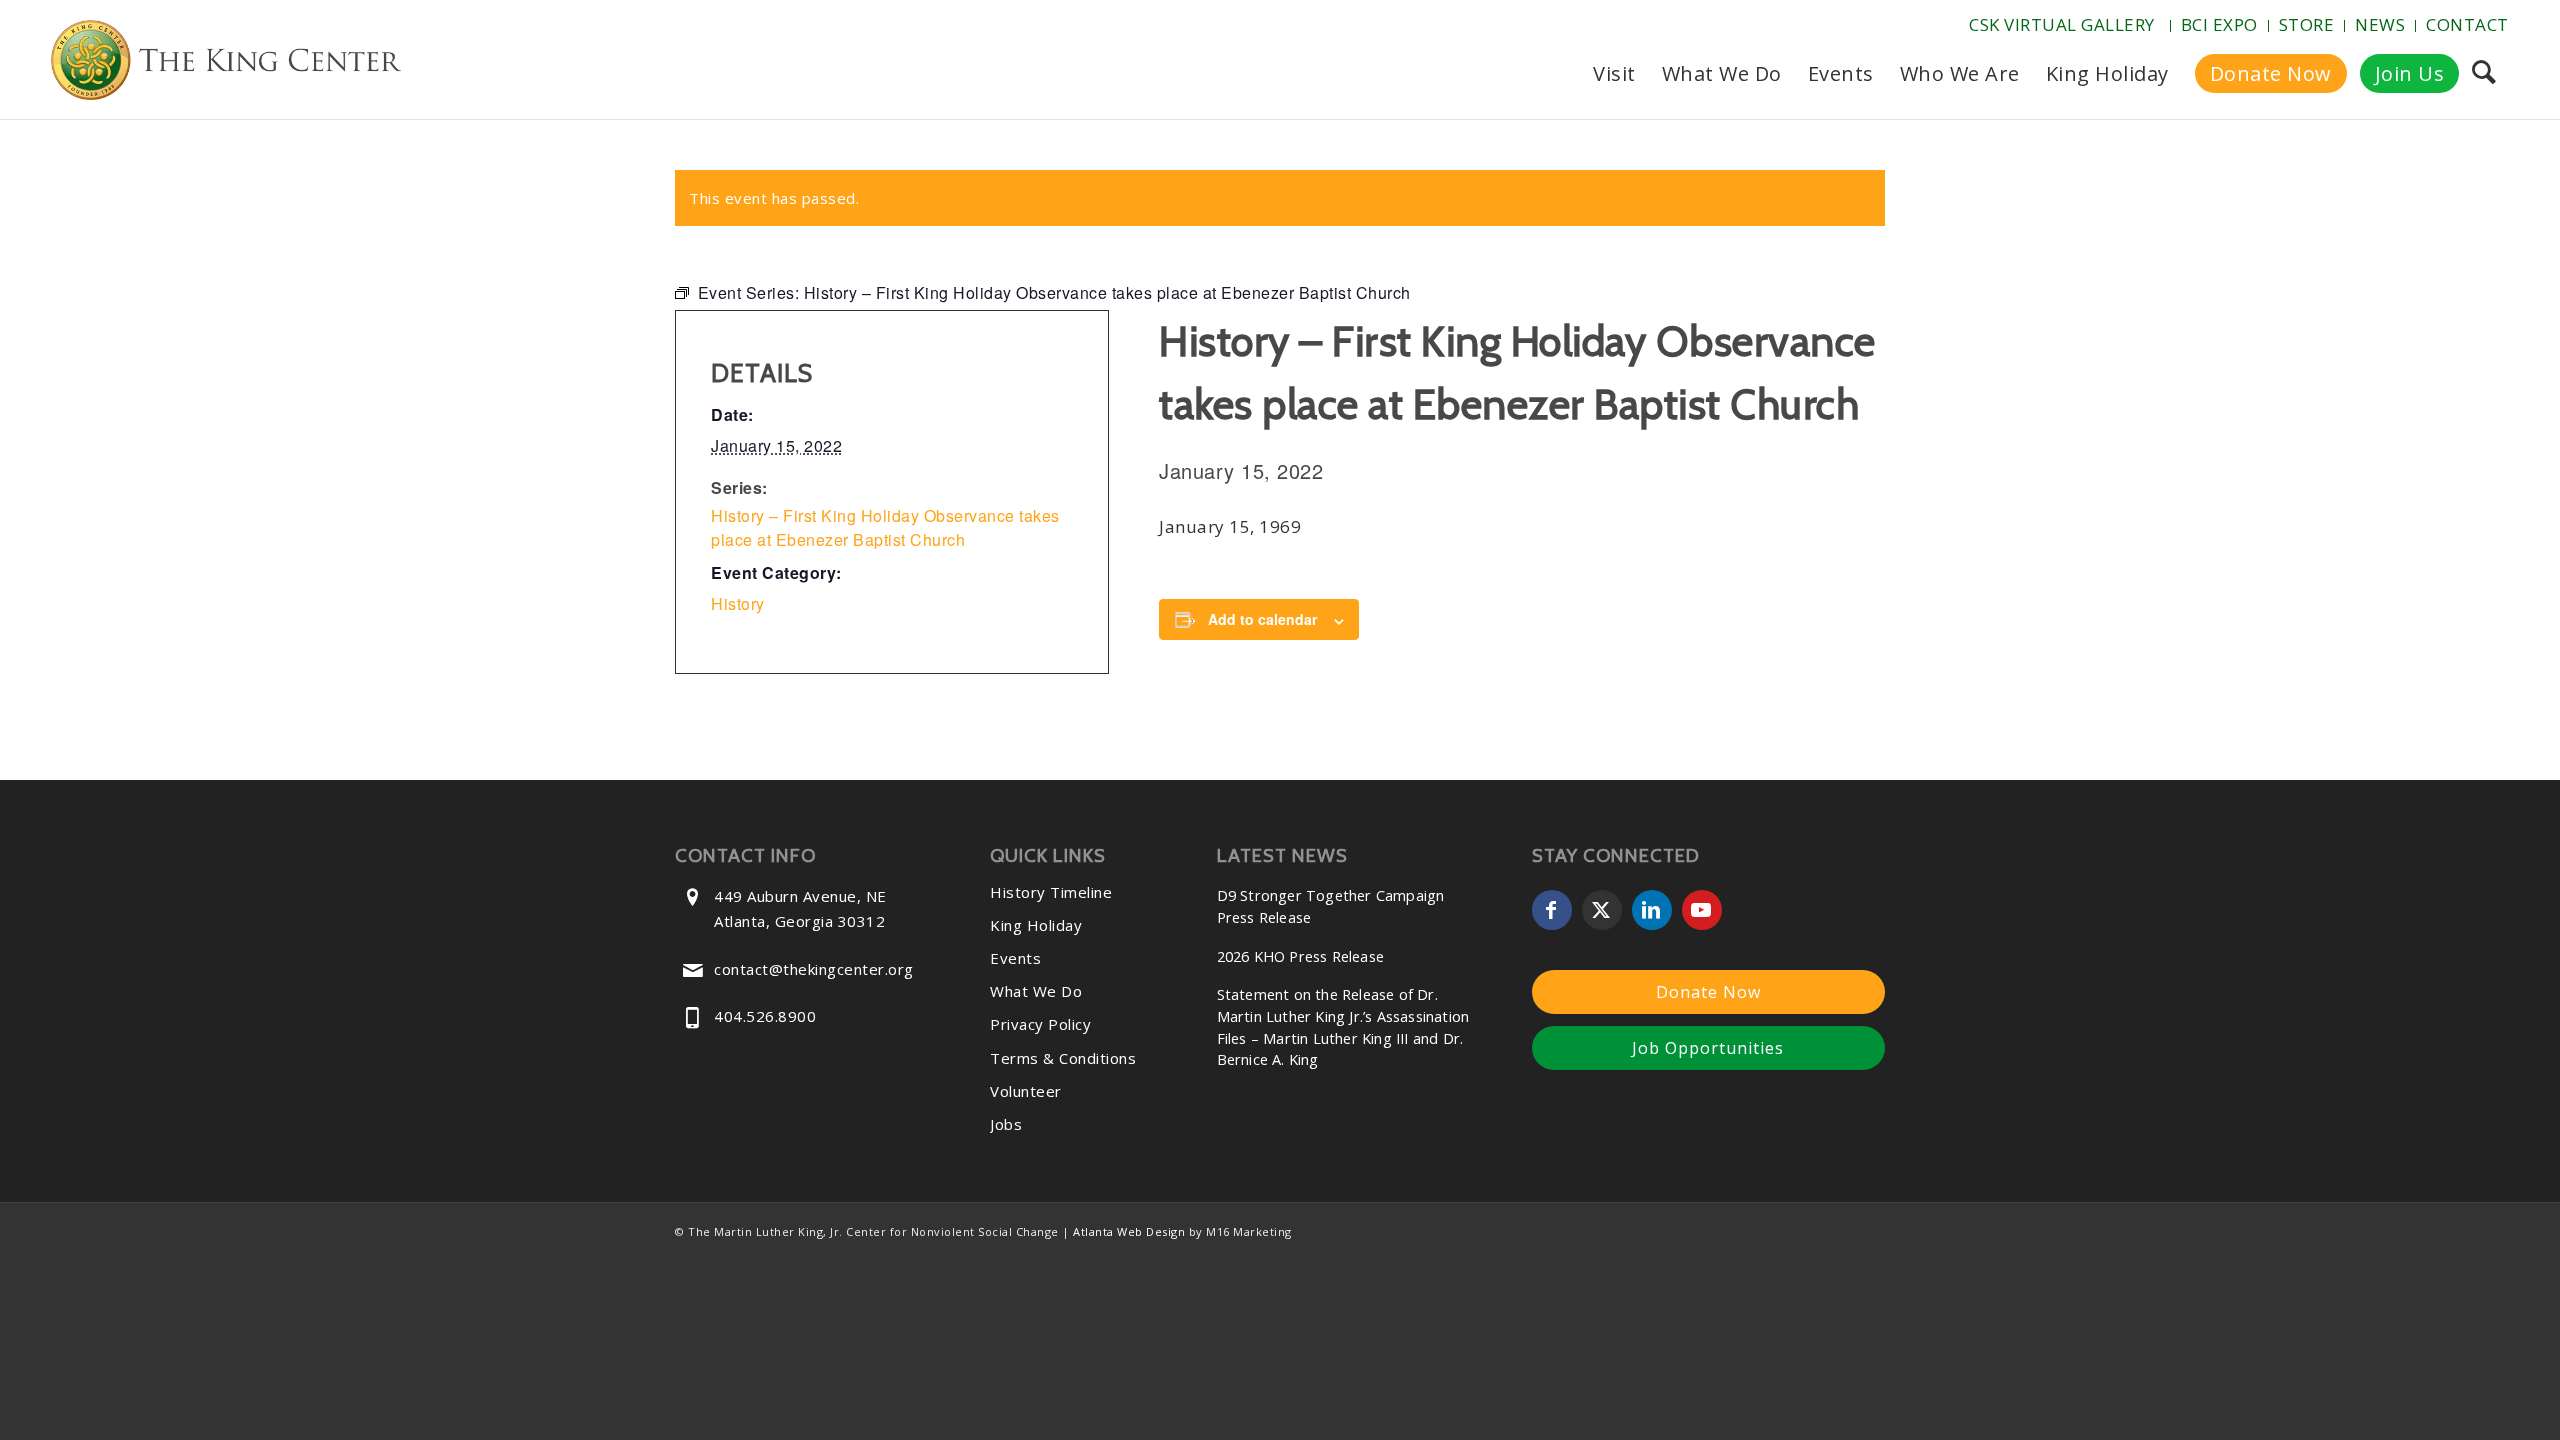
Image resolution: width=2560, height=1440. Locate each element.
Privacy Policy (1040, 1024)
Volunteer (1026, 1091)
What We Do (1036, 991)
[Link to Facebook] (1552, 910)
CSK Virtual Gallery (2062, 24)
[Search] (2483, 74)
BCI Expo (2219, 24)
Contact (2467, 24)
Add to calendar (1262, 619)
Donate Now (1708, 992)
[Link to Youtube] (1702, 910)
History (738, 603)
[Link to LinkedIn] (1652, 910)
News (2380, 24)
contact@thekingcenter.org (814, 969)
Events (1015, 958)
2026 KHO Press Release (1300, 956)
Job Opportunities (1708, 1048)
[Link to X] (1602, 910)
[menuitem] (2064, 26)
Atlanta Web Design (1129, 1231)
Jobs (1006, 1124)
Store (2307, 24)
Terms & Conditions (1063, 1058)
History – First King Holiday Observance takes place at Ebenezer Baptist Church (885, 527)
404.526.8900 (765, 1016)
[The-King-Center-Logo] (226, 64)
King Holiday (1036, 925)
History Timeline (1051, 892)
